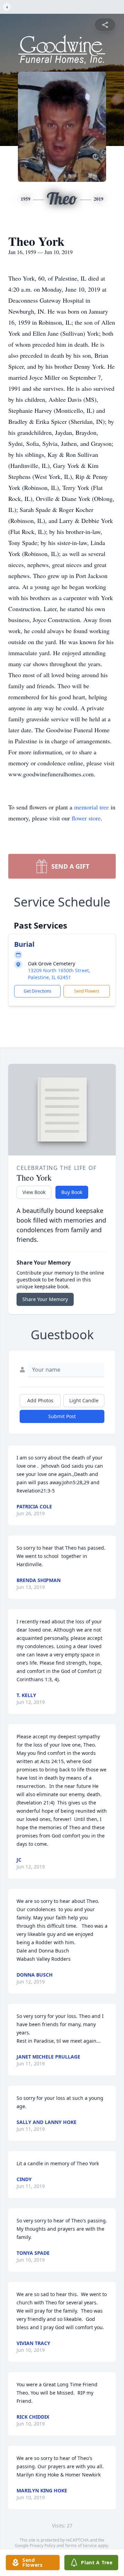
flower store (86, 818)
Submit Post (62, 1416)
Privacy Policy (43, 2546)
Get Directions (38, 991)
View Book (34, 1192)
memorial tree (91, 807)
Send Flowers (87, 991)
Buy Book (72, 1192)
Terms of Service (81, 2546)
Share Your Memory (45, 1299)
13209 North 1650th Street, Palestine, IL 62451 (59, 974)
